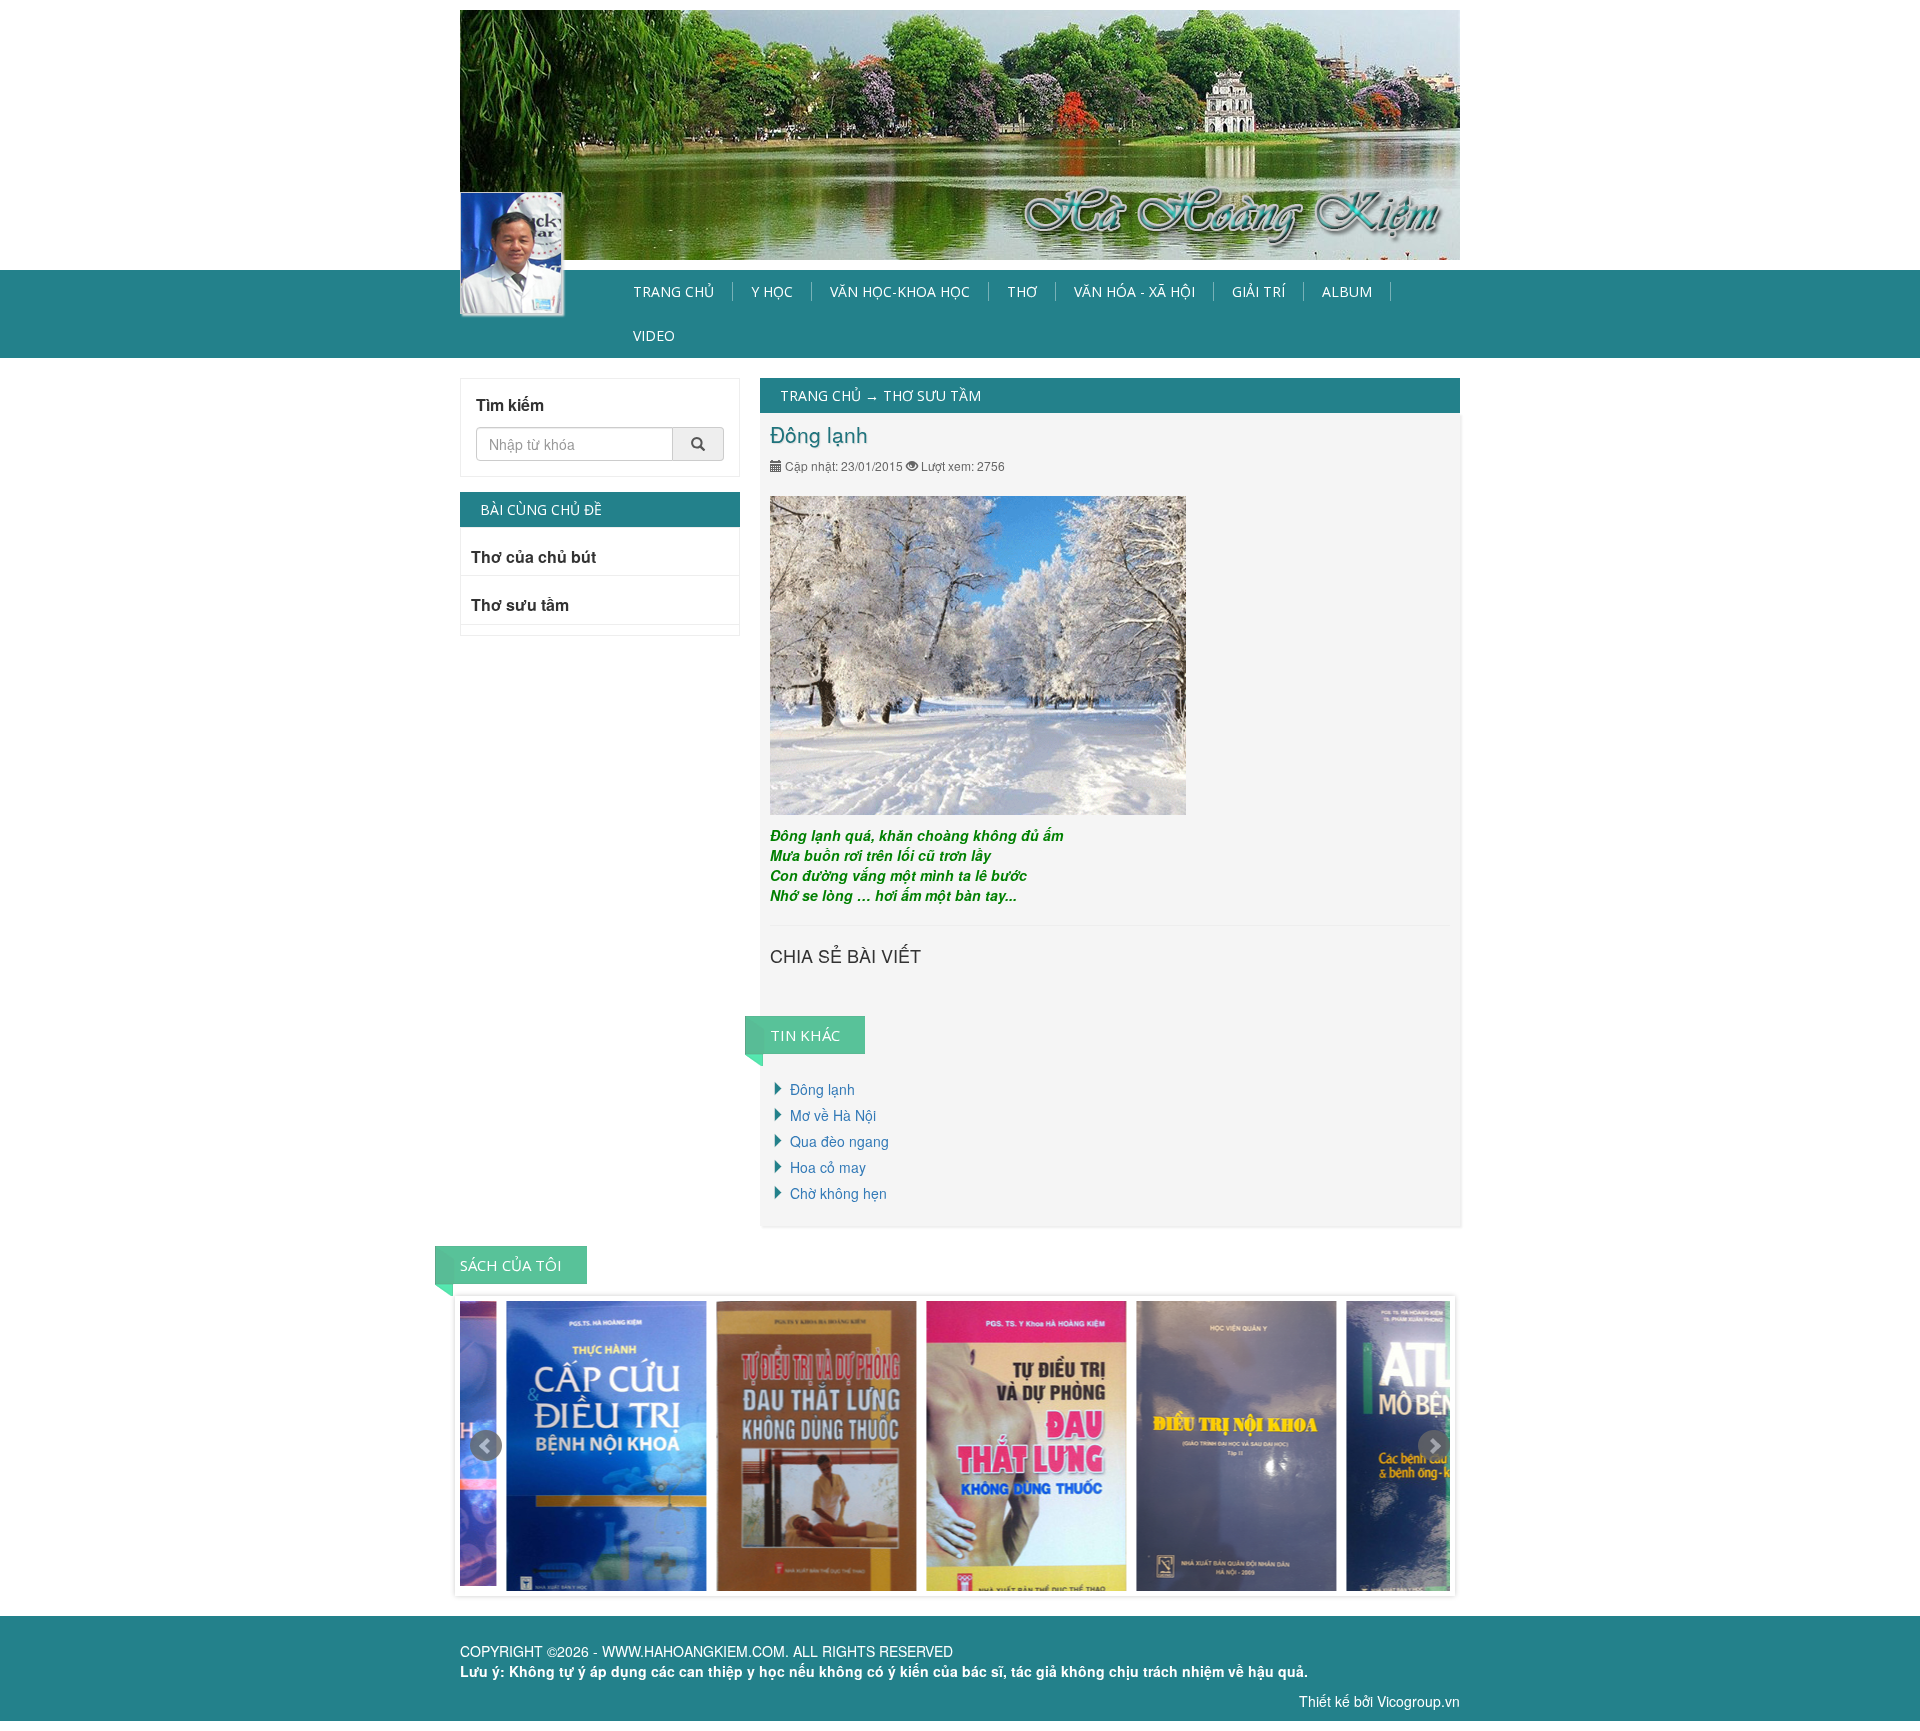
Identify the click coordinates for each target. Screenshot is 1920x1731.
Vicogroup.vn (1418, 1701)
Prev (486, 1446)
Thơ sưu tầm (520, 606)
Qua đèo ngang (839, 1141)
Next (1434, 1446)
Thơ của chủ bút (533, 558)
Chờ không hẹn (838, 1193)
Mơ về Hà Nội (833, 1115)
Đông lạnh (822, 1089)
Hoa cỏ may (828, 1167)
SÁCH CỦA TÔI (511, 1265)
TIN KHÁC (805, 1035)
